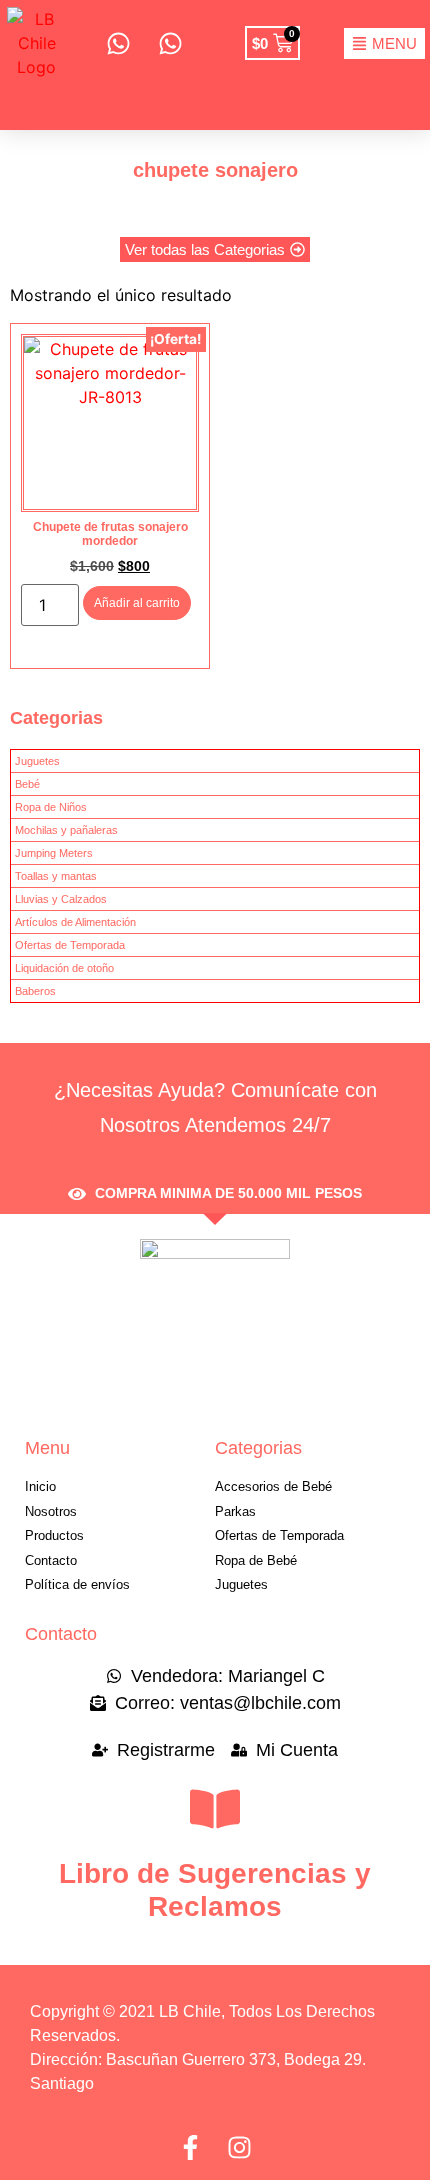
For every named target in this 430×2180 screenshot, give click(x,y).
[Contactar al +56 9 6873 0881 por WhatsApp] (117, 43)
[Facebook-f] (190, 2147)
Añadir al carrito (137, 603)
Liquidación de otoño (64, 968)
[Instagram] (239, 2147)
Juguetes (37, 761)
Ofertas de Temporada (70, 945)
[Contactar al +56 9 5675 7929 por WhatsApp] (170, 43)
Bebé (27, 784)
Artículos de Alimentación (75, 922)
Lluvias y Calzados (61, 899)
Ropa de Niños (51, 807)
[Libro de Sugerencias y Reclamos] (215, 1809)
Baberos (35, 991)
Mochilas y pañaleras (66, 830)
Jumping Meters (54, 853)
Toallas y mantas (56, 876)
